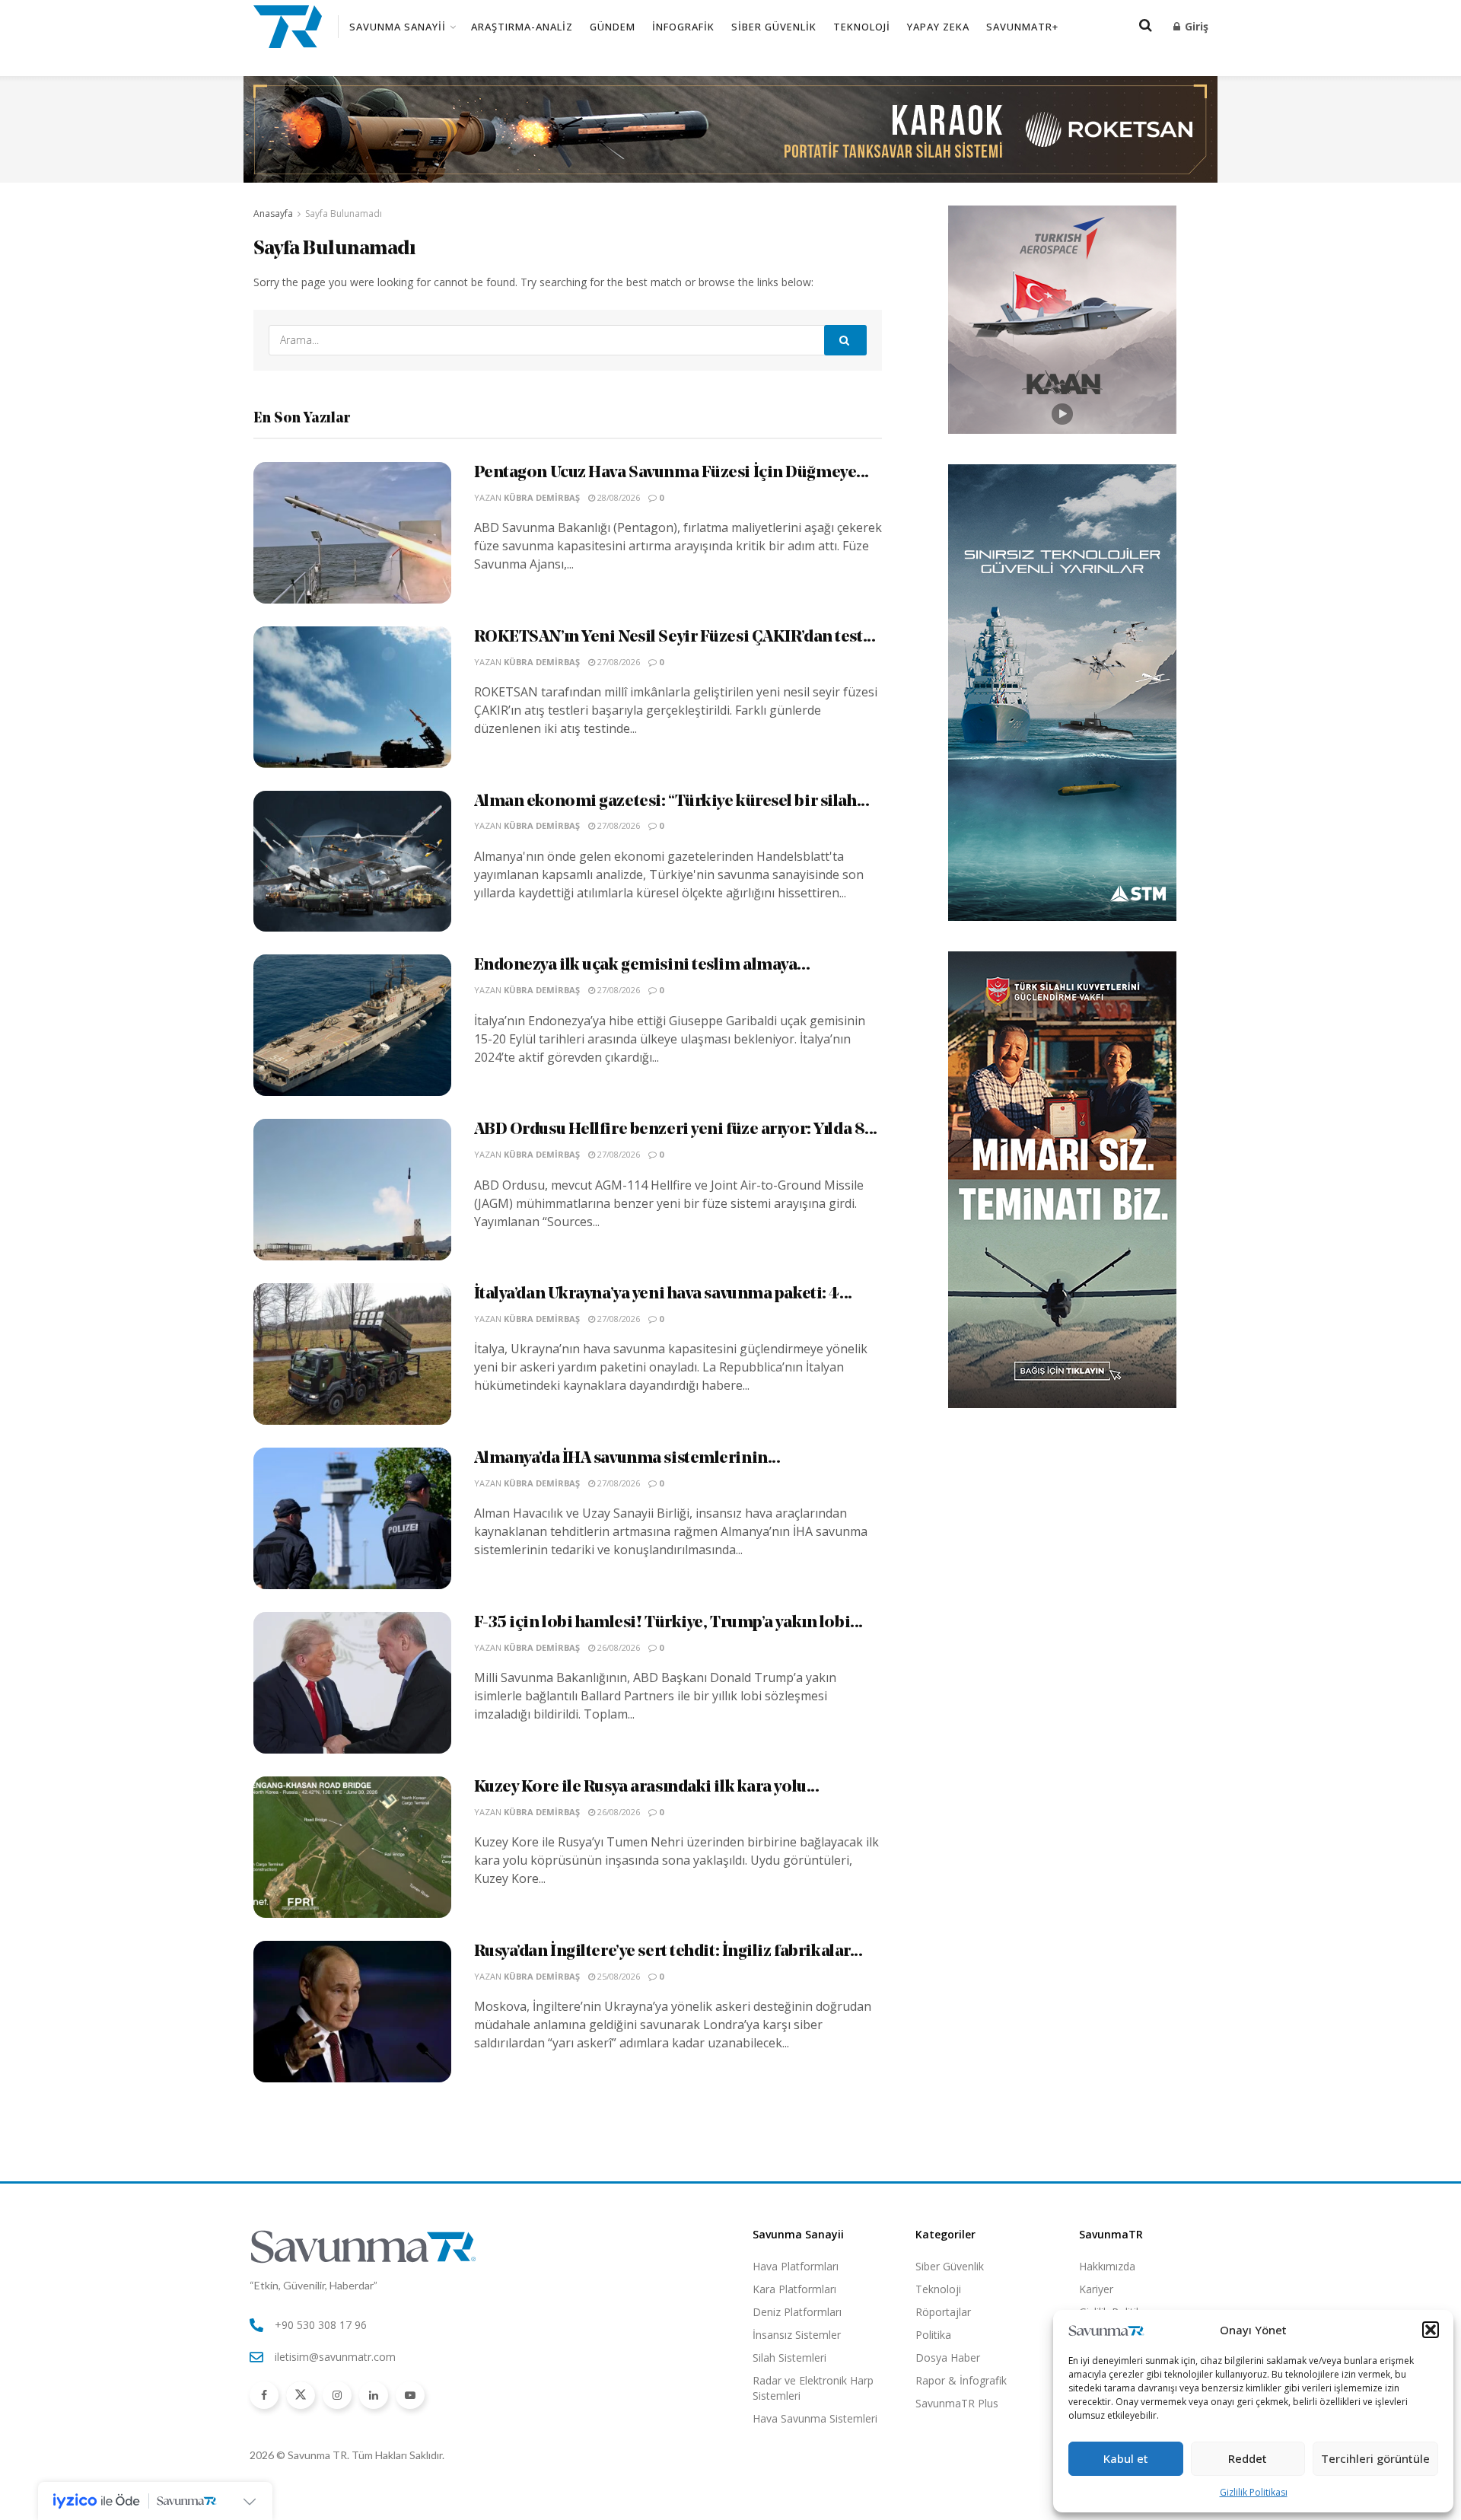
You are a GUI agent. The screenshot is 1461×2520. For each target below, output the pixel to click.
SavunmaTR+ (1022, 27)
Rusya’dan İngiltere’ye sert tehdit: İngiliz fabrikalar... (668, 1952)
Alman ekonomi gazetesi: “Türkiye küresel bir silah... (672, 802)
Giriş (1195, 26)
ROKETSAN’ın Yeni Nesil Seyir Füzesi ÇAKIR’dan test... (675, 637)
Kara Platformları (794, 2289)
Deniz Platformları (797, 2312)
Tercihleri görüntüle (1375, 2458)
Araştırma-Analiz (522, 27)
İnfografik (683, 27)
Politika (933, 2335)
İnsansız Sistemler (797, 2335)
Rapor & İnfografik (961, 2380)
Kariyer (1096, 2289)
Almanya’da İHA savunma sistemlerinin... (627, 1459)
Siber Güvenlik (774, 27)
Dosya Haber (948, 2358)
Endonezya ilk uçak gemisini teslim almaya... (642, 965)
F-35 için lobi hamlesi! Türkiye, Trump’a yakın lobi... (668, 1623)
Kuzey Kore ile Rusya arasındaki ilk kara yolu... (647, 1787)
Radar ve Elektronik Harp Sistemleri (813, 2388)
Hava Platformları (796, 2266)
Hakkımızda (1107, 2266)
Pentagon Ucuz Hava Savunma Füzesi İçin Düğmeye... (672, 473)
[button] (1431, 2330)
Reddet (1248, 2458)
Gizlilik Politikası (1254, 2492)
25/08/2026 (618, 1976)
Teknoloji (862, 27)
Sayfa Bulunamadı (344, 213)
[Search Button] (845, 340)
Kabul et (1126, 2458)
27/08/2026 (618, 662)
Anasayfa (273, 213)
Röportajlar (943, 2312)
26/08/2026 (618, 1647)
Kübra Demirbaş (542, 497)
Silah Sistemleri (789, 2358)
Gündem (613, 27)
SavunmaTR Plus (957, 2403)
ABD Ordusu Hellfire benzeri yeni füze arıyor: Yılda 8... (676, 1130)
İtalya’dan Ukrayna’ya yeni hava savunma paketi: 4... (663, 1294)
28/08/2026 (618, 497)
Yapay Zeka (938, 27)
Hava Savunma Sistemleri (815, 2418)
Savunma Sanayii (398, 27)
